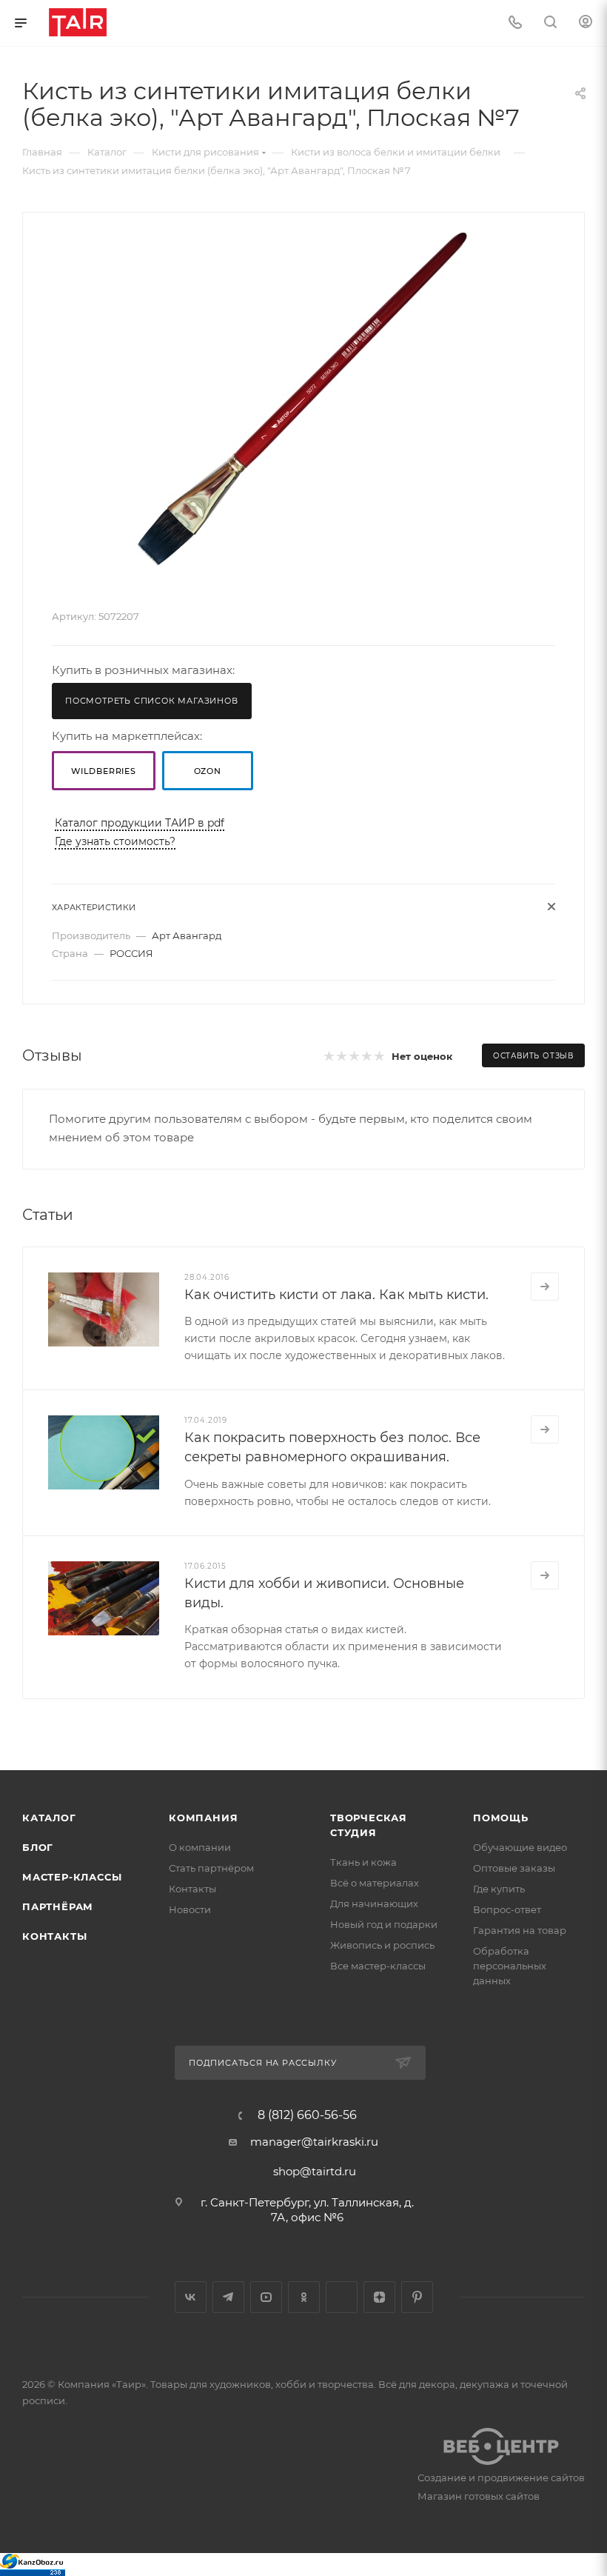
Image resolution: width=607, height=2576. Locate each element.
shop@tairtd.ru (315, 2171)
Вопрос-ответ (507, 1909)
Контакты (54, 1936)
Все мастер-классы (378, 1966)
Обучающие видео (520, 1847)
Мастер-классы (72, 1877)
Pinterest (417, 2297)
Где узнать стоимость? (115, 841)
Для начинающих (374, 1903)
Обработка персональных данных (510, 1966)
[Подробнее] (545, 1287)
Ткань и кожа (363, 1862)
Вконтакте (191, 2297)
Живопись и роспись (382, 1945)
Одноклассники (304, 2297)
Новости (190, 1909)
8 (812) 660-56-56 (307, 2115)
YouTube (266, 2297)
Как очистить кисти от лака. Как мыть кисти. (336, 1295)
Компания (203, 1818)
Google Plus (342, 2297)
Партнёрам (58, 1906)
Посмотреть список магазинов (152, 701)
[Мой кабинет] (586, 23)
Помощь (501, 1818)
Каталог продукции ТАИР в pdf (140, 823)
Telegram (228, 2297)
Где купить (499, 1889)
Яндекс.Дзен (379, 2297)
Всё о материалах (375, 1883)
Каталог (49, 1818)
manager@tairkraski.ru (314, 2142)
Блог (38, 1847)
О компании (200, 1847)
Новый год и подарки (384, 1924)
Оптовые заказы (514, 1868)
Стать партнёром (211, 1868)
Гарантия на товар (520, 1930)
